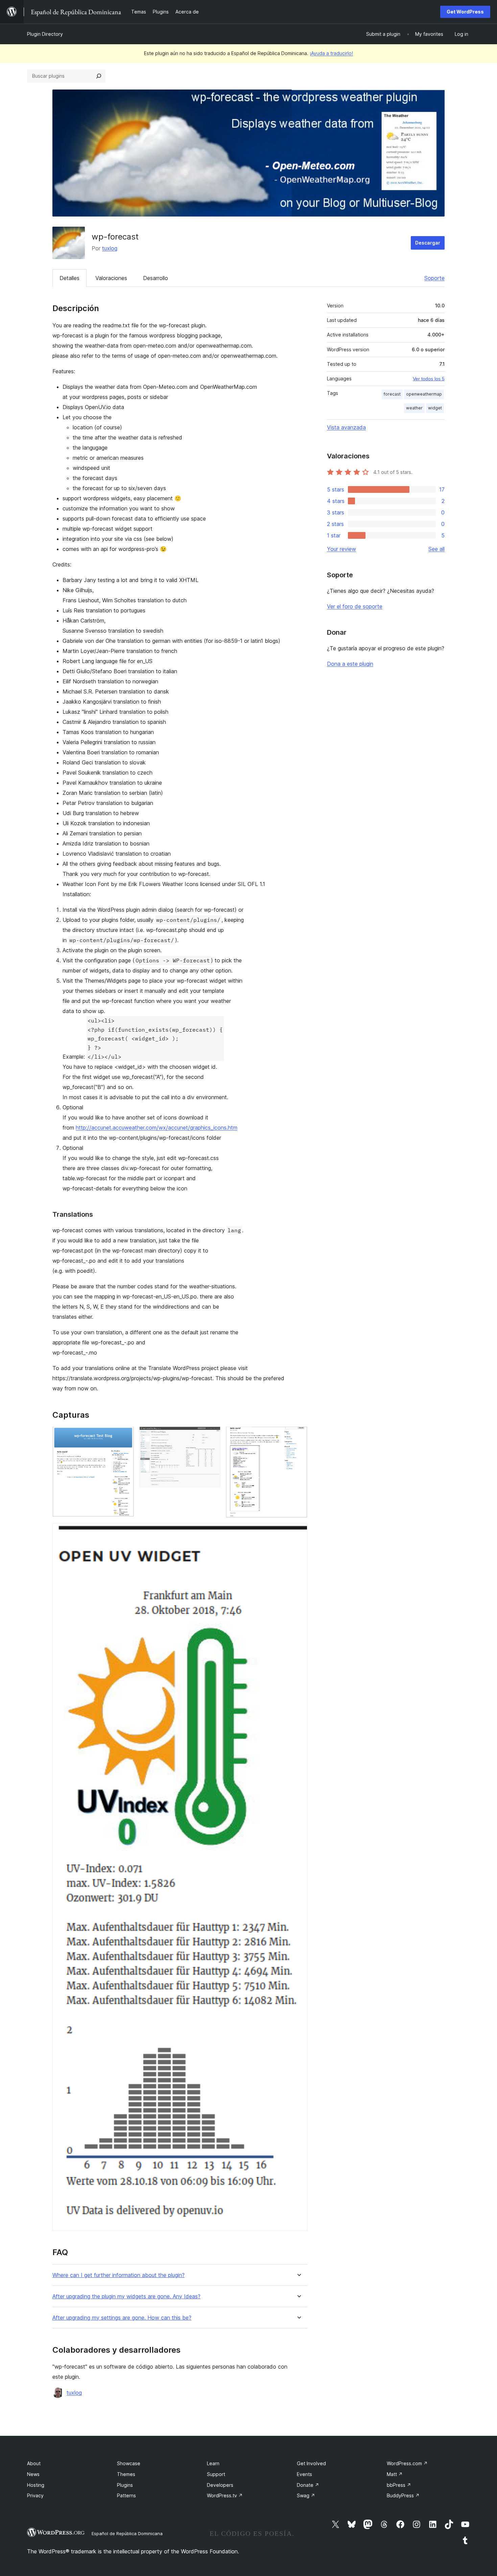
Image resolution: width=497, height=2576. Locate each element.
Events (304, 2474)
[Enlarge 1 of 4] (125, 1436)
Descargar (428, 243)
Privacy (35, 2495)
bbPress (399, 2485)
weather (414, 408)
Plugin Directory (45, 34)
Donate (308, 2485)
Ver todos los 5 (429, 379)
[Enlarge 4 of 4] (298, 1532)
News (33, 2474)
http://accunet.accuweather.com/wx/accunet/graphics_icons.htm (157, 1128)
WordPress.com (407, 2463)
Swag (306, 2495)
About (34, 2463)
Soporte (434, 278)
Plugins (125, 2485)
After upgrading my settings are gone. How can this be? (122, 2318)
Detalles (69, 278)
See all (436, 549)
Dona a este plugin (350, 664)
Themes (126, 2474)
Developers (220, 2485)
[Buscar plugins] (99, 76)
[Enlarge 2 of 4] (211, 1436)
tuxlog (110, 248)
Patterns (126, 2495)
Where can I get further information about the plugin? (119, 2275)
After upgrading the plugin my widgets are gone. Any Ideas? (126, 2296)
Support (216, 2474)
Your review (341, 549)
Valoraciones (111, 278)
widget (435, 408)
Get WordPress (465, 12)
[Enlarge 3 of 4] (298, 1436)
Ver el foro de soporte (355, 606)
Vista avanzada (346, 427)
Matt (395, 2474)
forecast (392, 394)
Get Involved (311, 2463)
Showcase (129, 2463)
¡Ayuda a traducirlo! (331, 53)
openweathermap (424, 394)
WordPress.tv (225, 2495)
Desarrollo (156, 278)
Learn (213, 2463)
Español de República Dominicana (127, 2533)
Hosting (36, 2485)
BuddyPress (403, 2495)
